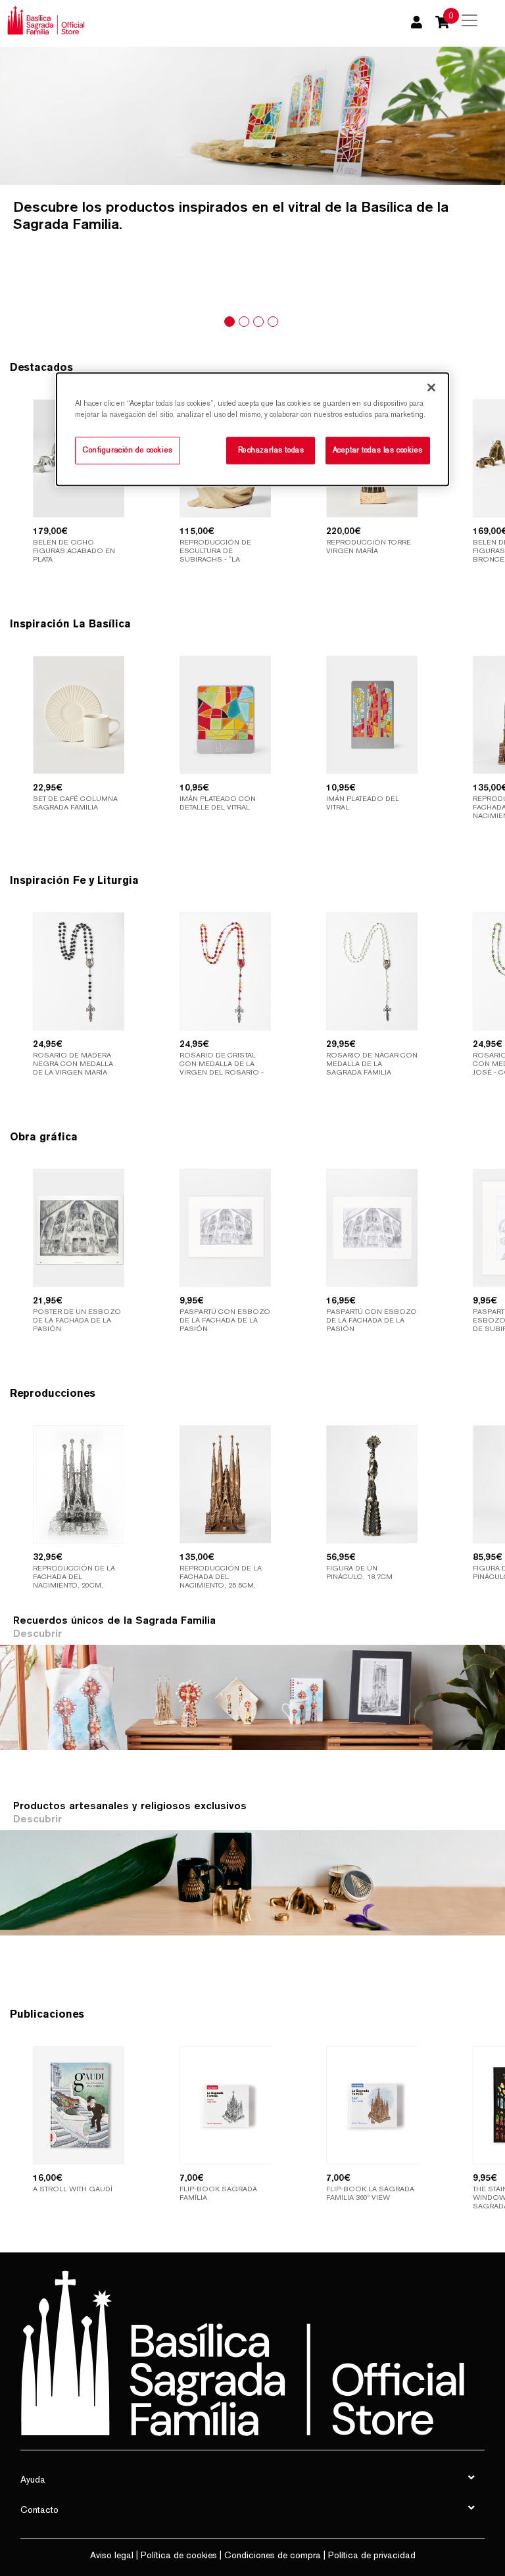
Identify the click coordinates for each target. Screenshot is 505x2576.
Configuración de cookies (128, 450)
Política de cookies (179, 2555)
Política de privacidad (372, 2555)
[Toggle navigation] (469, 20)
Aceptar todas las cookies (378, 450)
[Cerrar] (431, 387)
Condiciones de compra (273, 2555)
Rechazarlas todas (271, 450)
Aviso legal (112, 2555)
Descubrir (37, 1633)
